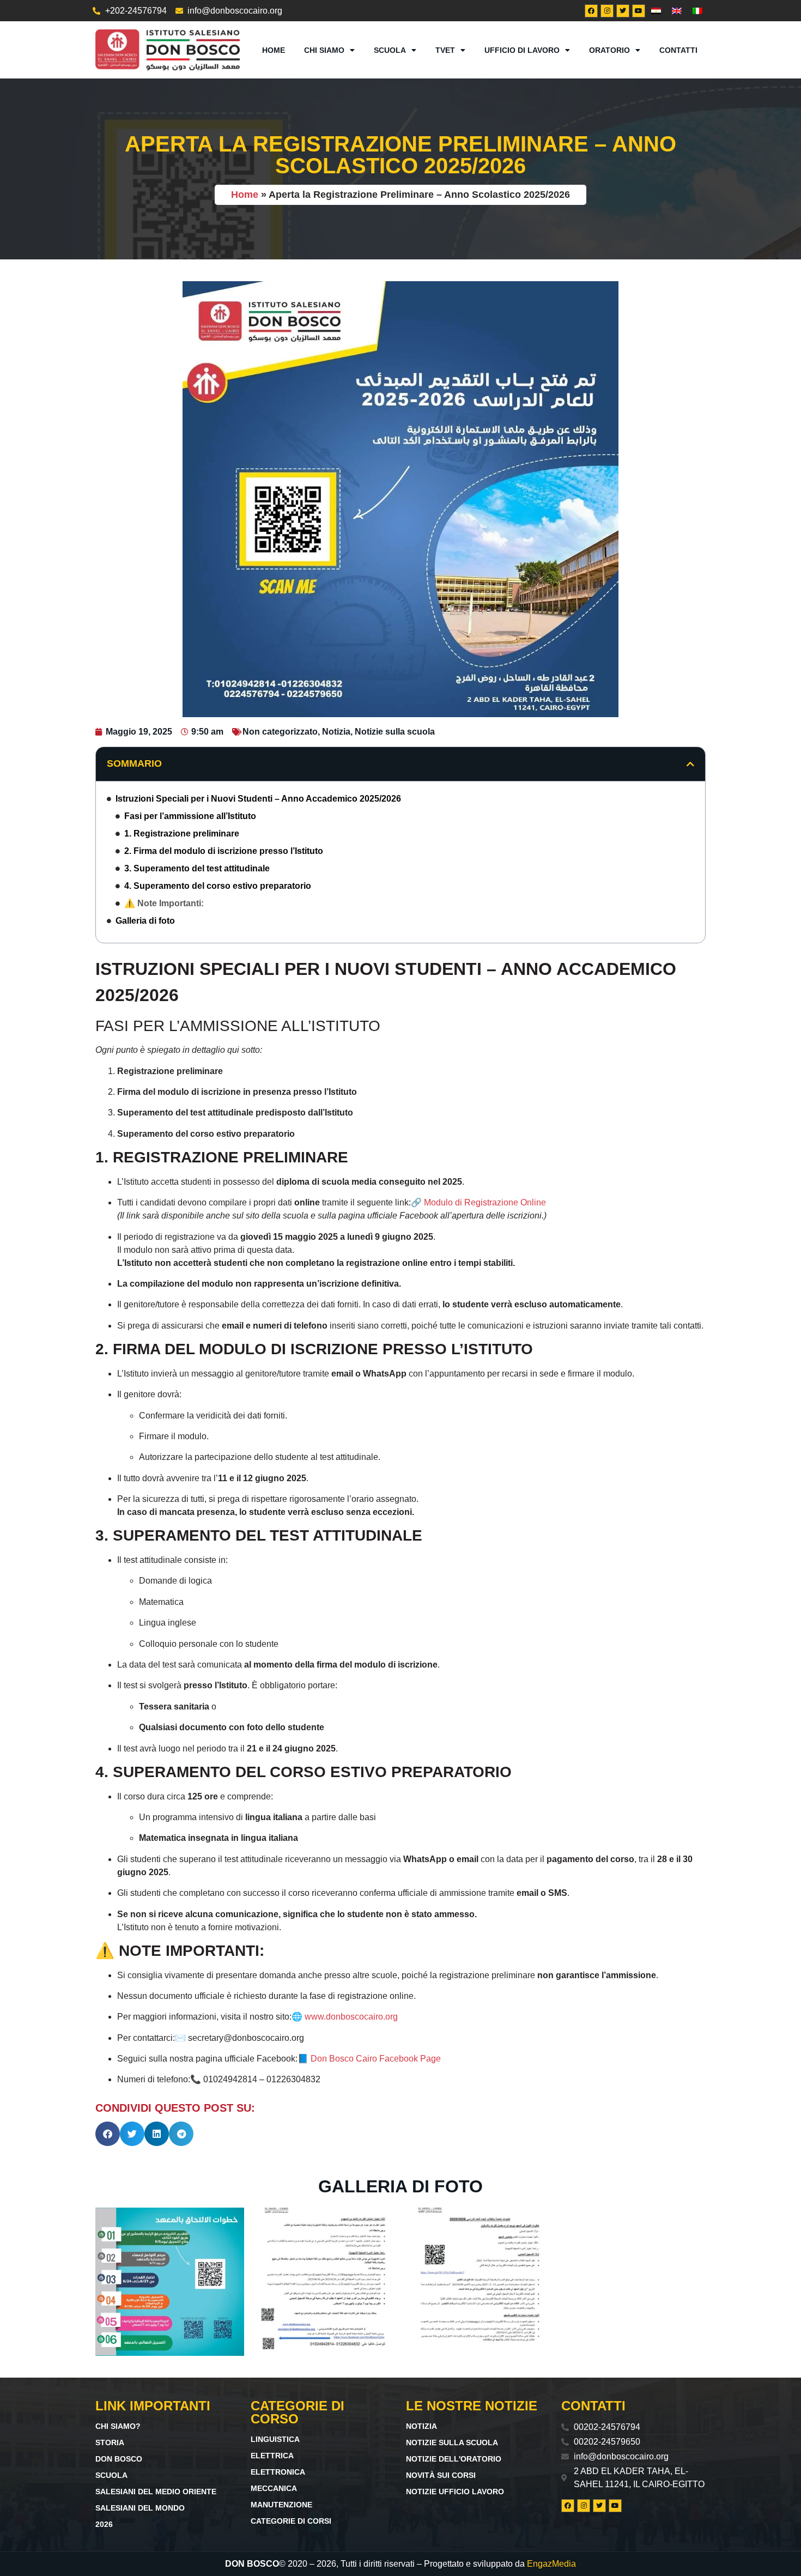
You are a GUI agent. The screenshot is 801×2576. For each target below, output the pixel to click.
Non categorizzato (280, 732)
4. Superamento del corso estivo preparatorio (218, 886)
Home (274, 50)
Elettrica (272, 2456)
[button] (690, 764)
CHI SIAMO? (118, 2426)
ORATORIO (609, 50)
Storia (110, 2442)
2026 (104, 2524)
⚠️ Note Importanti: (164, 903)
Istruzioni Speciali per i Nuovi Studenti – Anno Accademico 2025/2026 (258, 799)
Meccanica (274, 2488)
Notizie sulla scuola (395, 732)
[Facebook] (591, 11)
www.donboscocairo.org (351, 2017)
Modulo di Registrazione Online (485, 1202)
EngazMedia (551, 2564)
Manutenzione (281, 2505)
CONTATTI (678, 50)
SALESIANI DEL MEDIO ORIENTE (156, 2492)
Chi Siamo (324, 50)
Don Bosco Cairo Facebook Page (376, 2059)
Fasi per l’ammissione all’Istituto (190, 816)
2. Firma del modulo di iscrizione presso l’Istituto (224, 851)
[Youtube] (639, 11)
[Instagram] (607, 11)
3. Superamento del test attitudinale (197, 868)
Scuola (390, 50)
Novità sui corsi (441, 2475)
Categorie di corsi (291, 2521)
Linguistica (275, 2439)
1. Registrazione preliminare (182, 834)
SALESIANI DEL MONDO (140, 2508)
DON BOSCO (119, 2459)
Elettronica (278, 2472)
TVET (445, 50)
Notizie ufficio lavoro (455, 2492)
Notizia (336, 732)
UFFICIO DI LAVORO (522, 50)
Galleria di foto (145, 921)
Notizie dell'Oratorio (454, 2459)
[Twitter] (623, 11)
